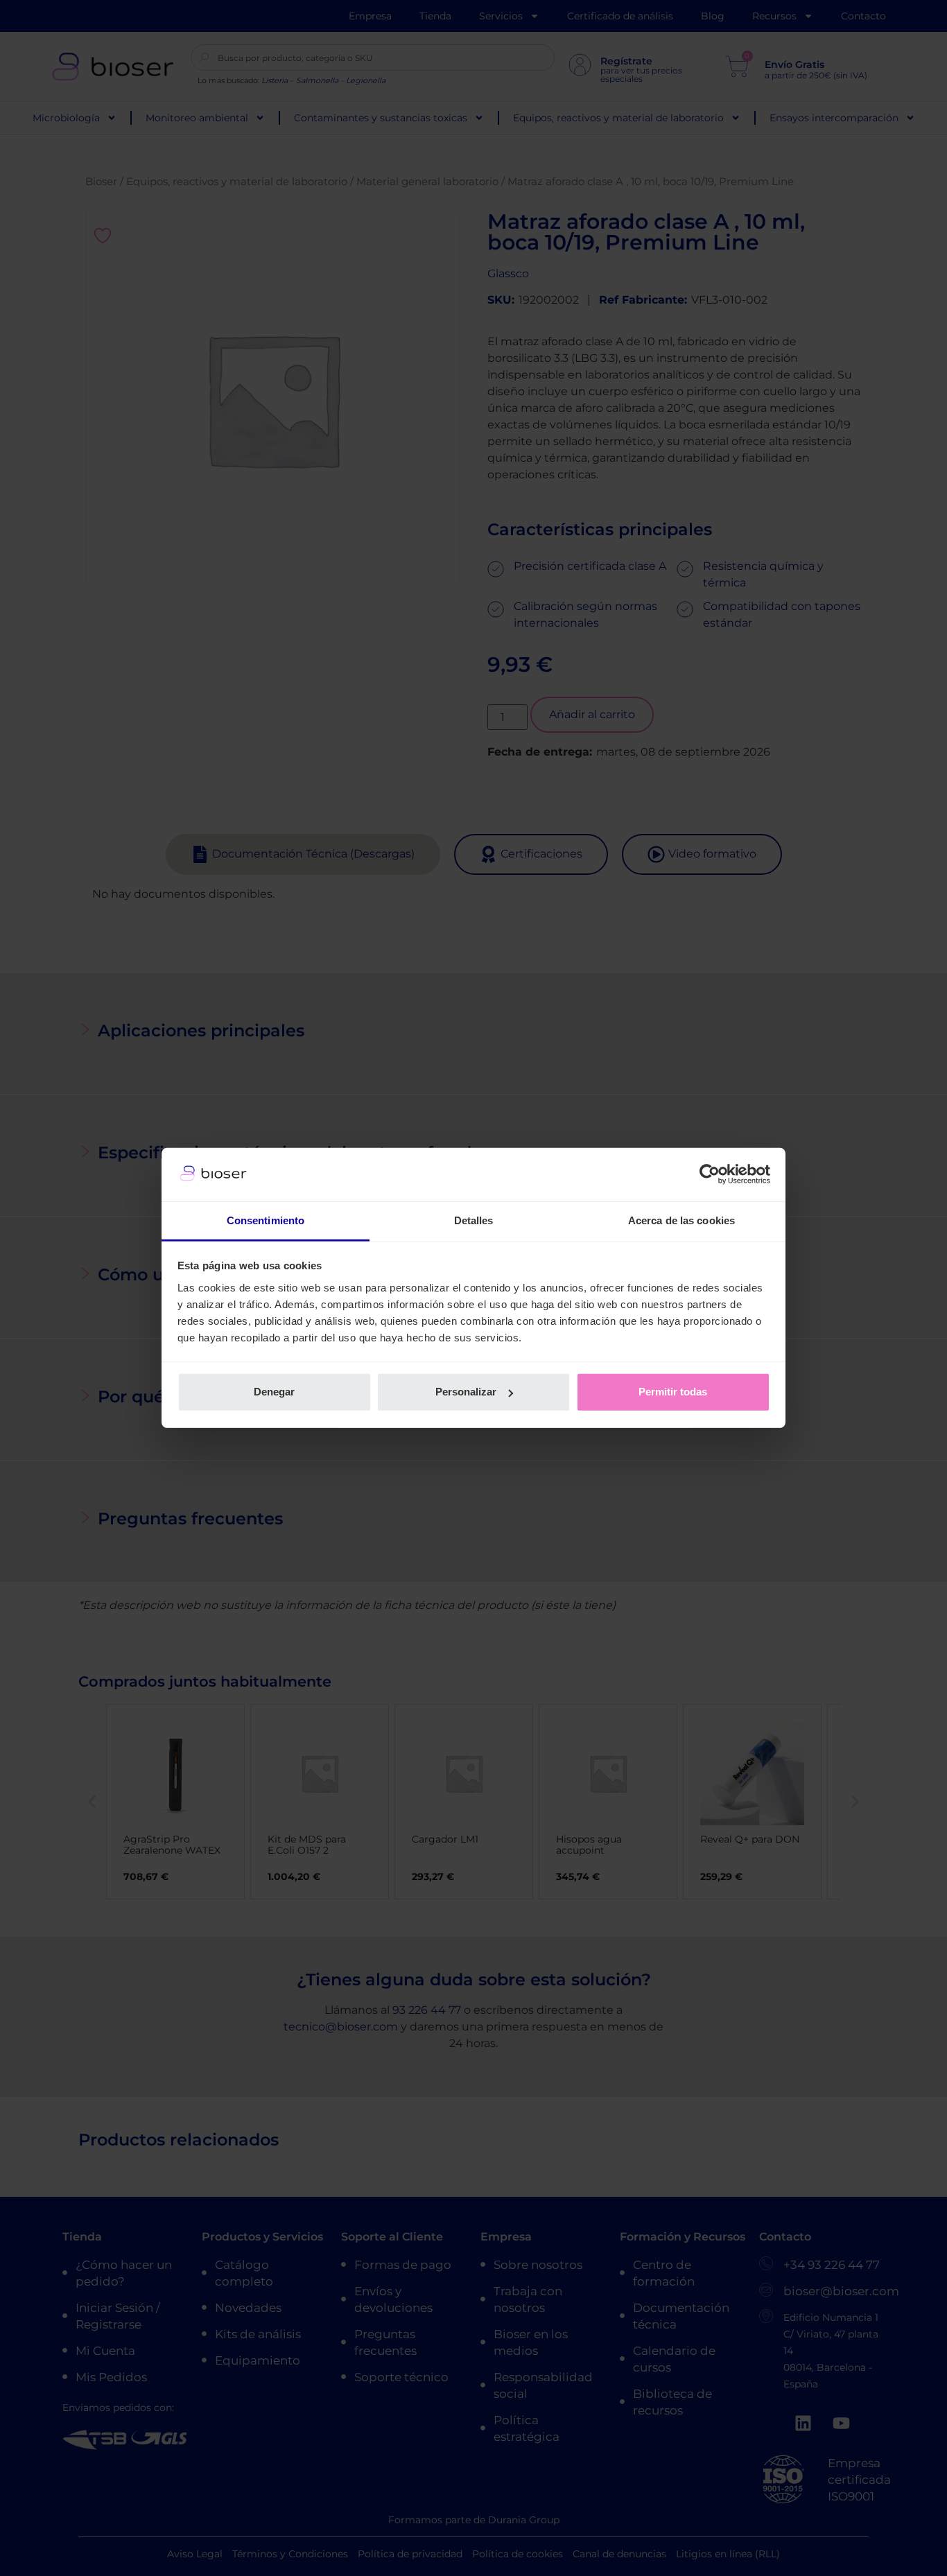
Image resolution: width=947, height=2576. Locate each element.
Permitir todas (673, 1392)
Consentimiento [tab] (266, 1220)
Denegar (274, 1392)
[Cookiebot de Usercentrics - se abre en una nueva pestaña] (710, 1174)
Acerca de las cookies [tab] (681, 1220)
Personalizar (466, 1392)
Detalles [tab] (474, 1220)
